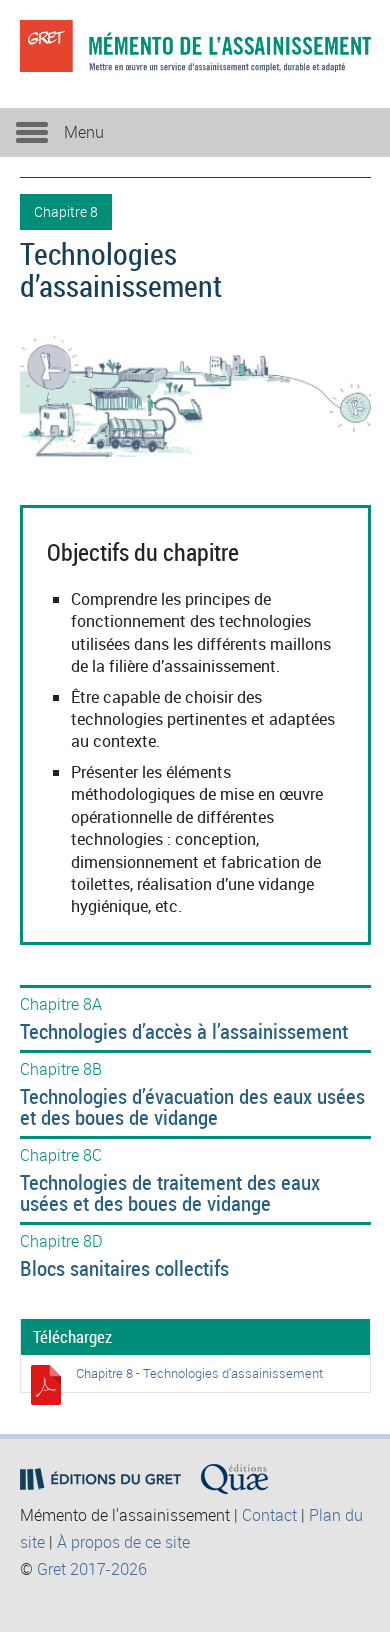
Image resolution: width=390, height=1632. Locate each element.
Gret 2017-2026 (92, 1569)
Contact (269, 1515)
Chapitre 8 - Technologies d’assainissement (199, 1373)
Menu (84, 132)
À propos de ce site (123, 1542)
